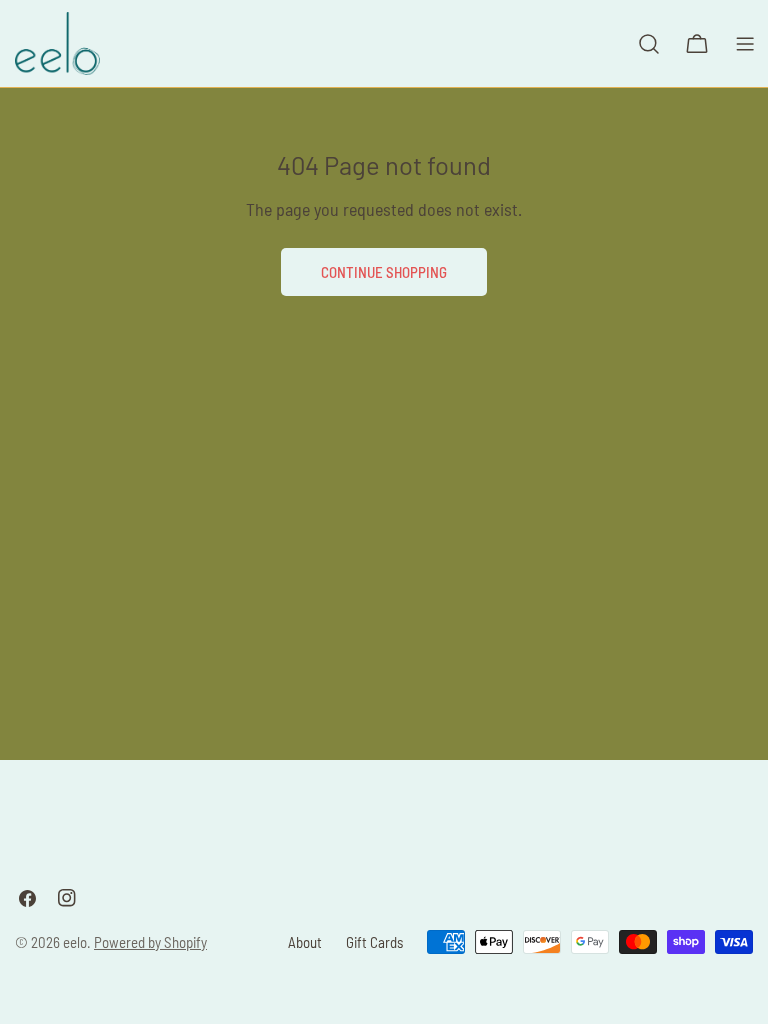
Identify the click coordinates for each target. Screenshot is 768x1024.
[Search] (649, 44)
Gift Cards (374, 942)
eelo (75, 942)
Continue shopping (384, 272)
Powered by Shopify (150, 942)
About (305, 942)
